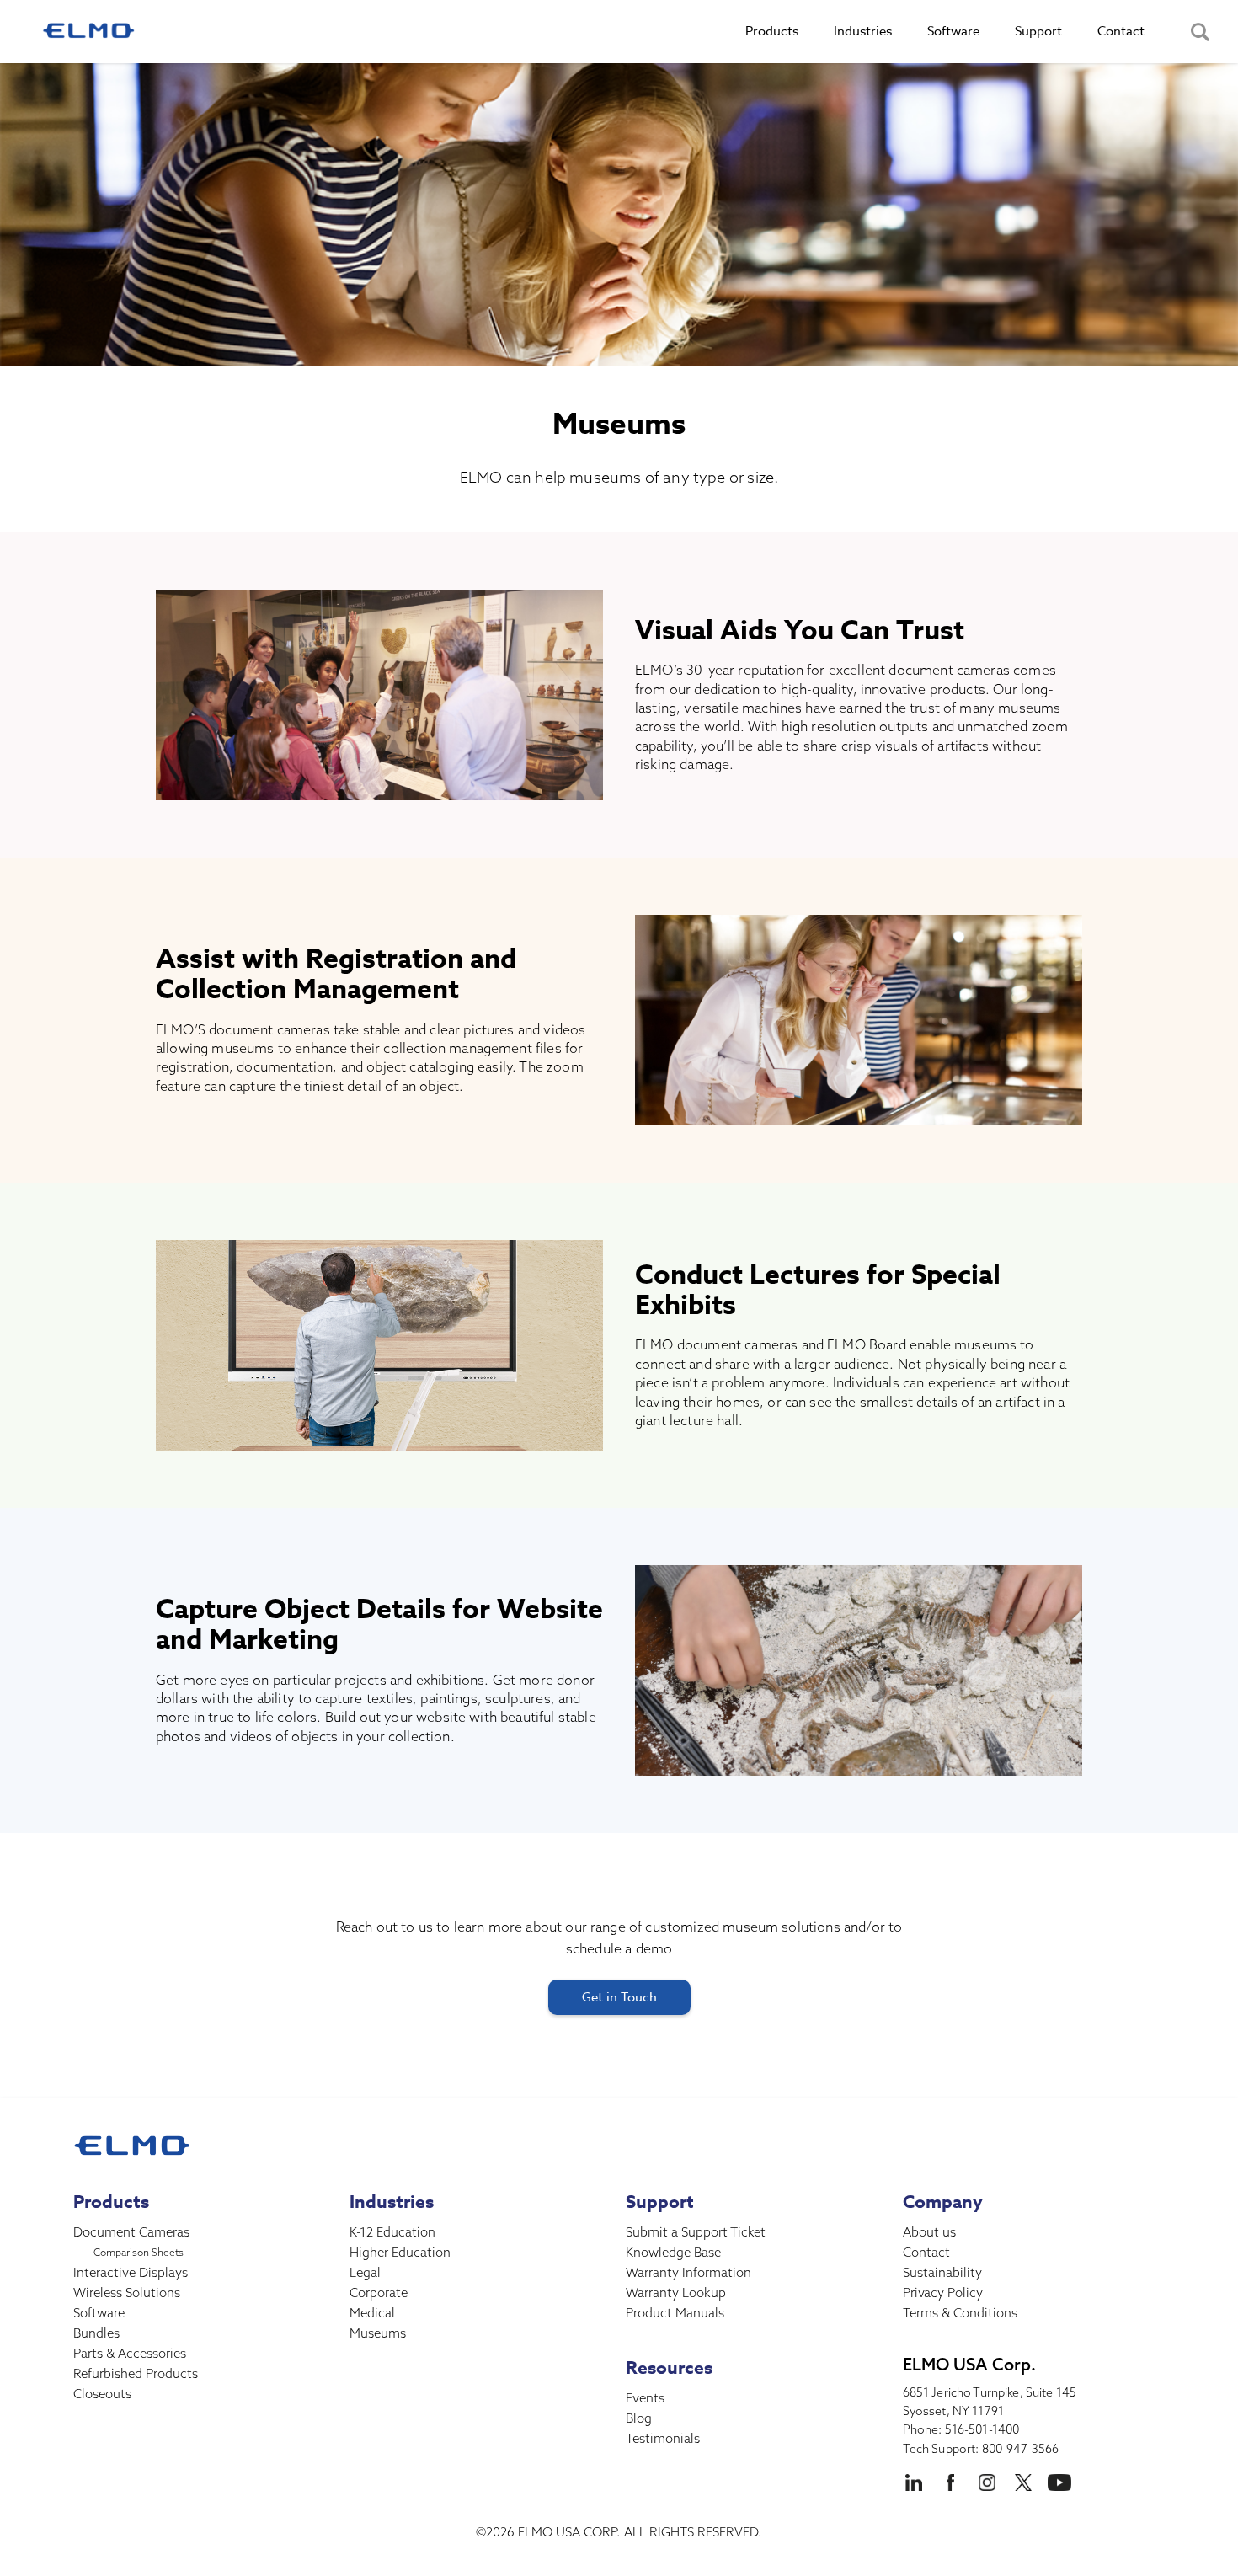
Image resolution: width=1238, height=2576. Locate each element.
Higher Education (400, 2252)
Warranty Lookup (676, 2293)
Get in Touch (619, 1997)
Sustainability (942, 2272)
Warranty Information (688, 2272)
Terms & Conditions (960, 2313)
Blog (639, 2418)
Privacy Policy (943, 2293)
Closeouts (102, 2394)
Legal (365, 2272)
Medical (372, 2313)
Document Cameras (131, 2232)
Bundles (96, 2333)
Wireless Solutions (127, 2293)
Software (99, 2313)
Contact (926, 2252)
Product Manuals (675, 2313)
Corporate (379, 2293)
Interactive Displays (131, 2272)
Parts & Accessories (130, 2353)
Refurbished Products (136, 2373)
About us (929, 2232)
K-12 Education (392, 2232)
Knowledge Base (673, 2252)
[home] (88, 32)
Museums (378, 2333)
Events (645, 2398)
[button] (772, 32)
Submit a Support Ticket (696, 2232)
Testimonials (663, 2438)
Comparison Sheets (139, 2252)
